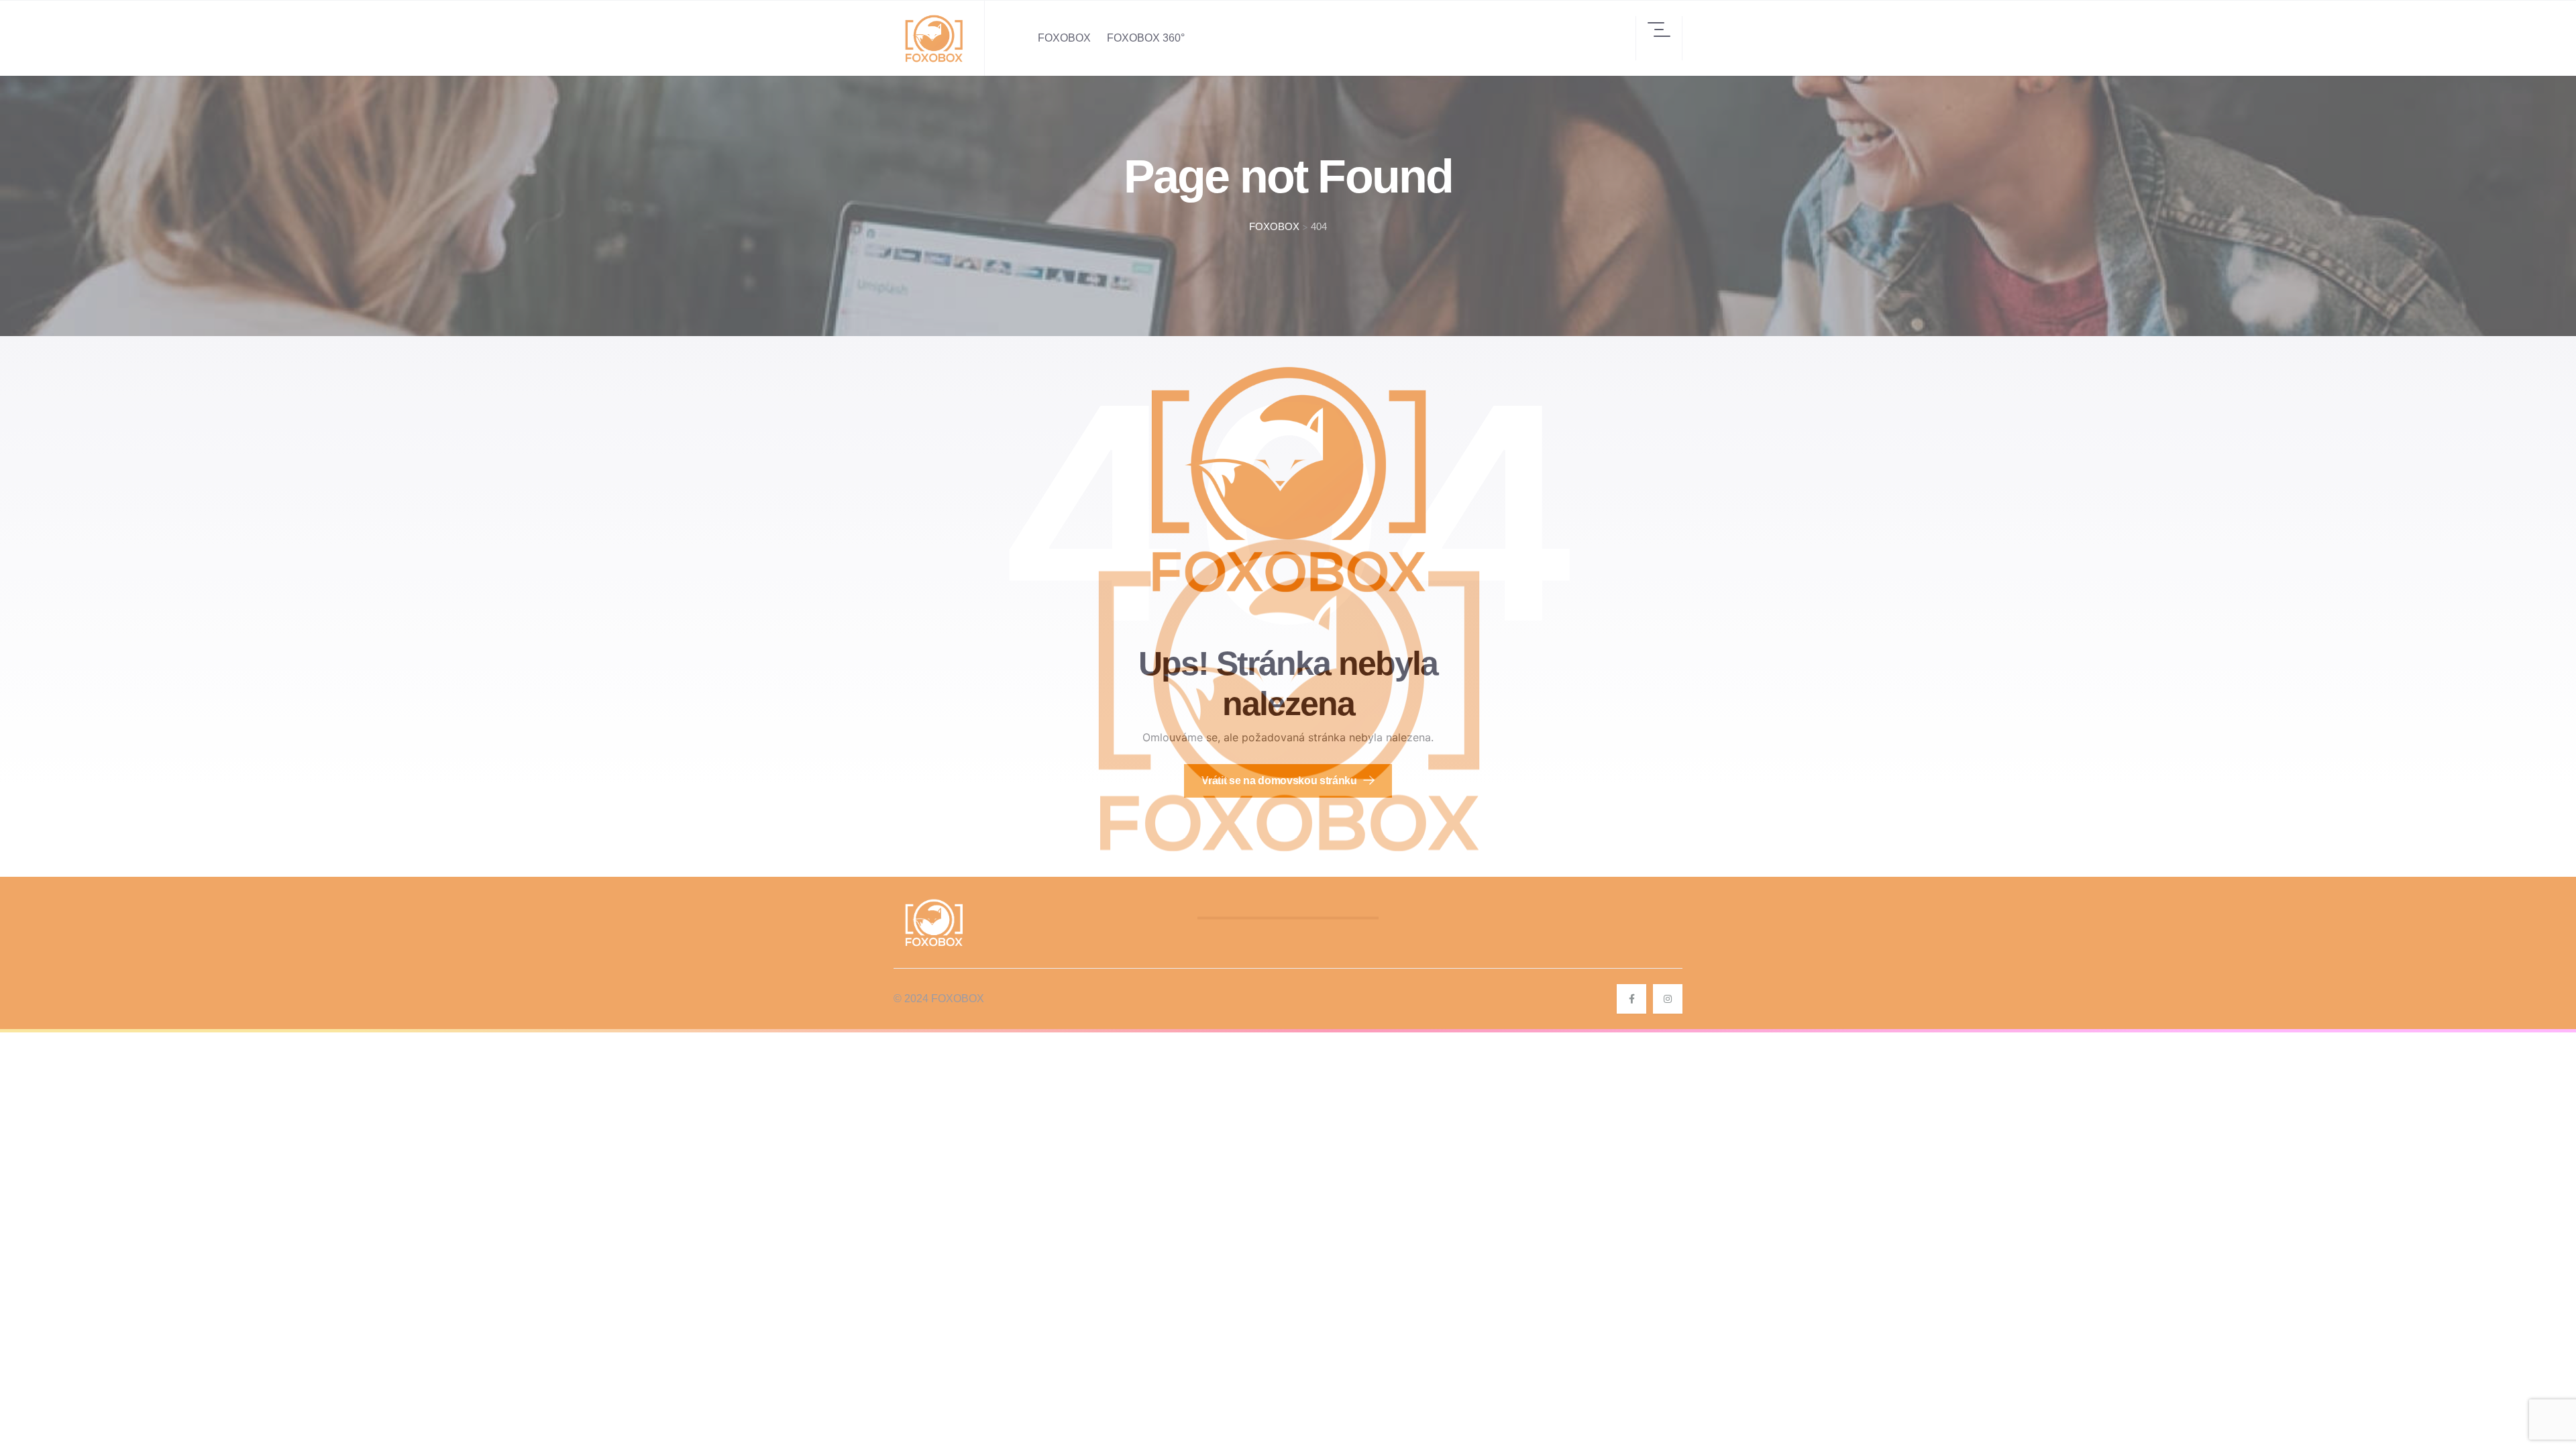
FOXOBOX (1064, 38)
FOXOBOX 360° (1146, 38)
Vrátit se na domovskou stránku (1280, 781)
